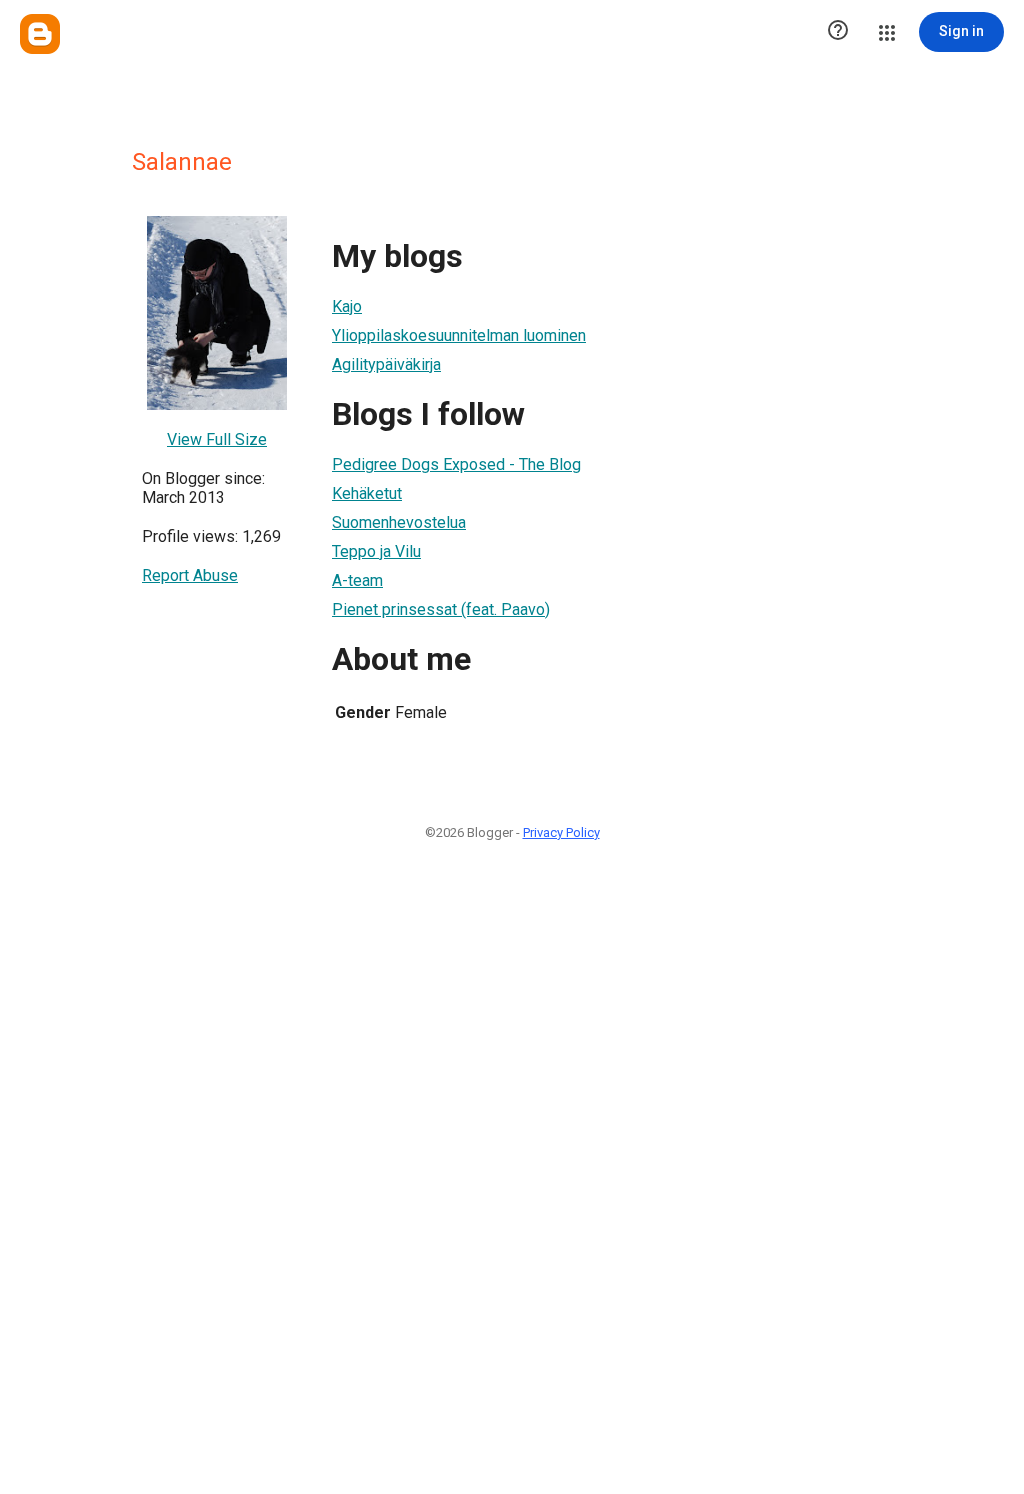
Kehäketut (367, 493)
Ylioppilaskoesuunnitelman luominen (459, 335)
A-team (357, 580)
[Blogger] (40, 34)
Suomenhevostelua (399, 522)
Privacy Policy (561, 832)
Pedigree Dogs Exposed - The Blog (456, 464)
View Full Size (217, 439)
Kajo (347, 306)
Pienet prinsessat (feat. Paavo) (441, 609)
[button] (838, 32)
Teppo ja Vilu (376, 551)
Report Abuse (190, 575)
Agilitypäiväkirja (386, 364)
